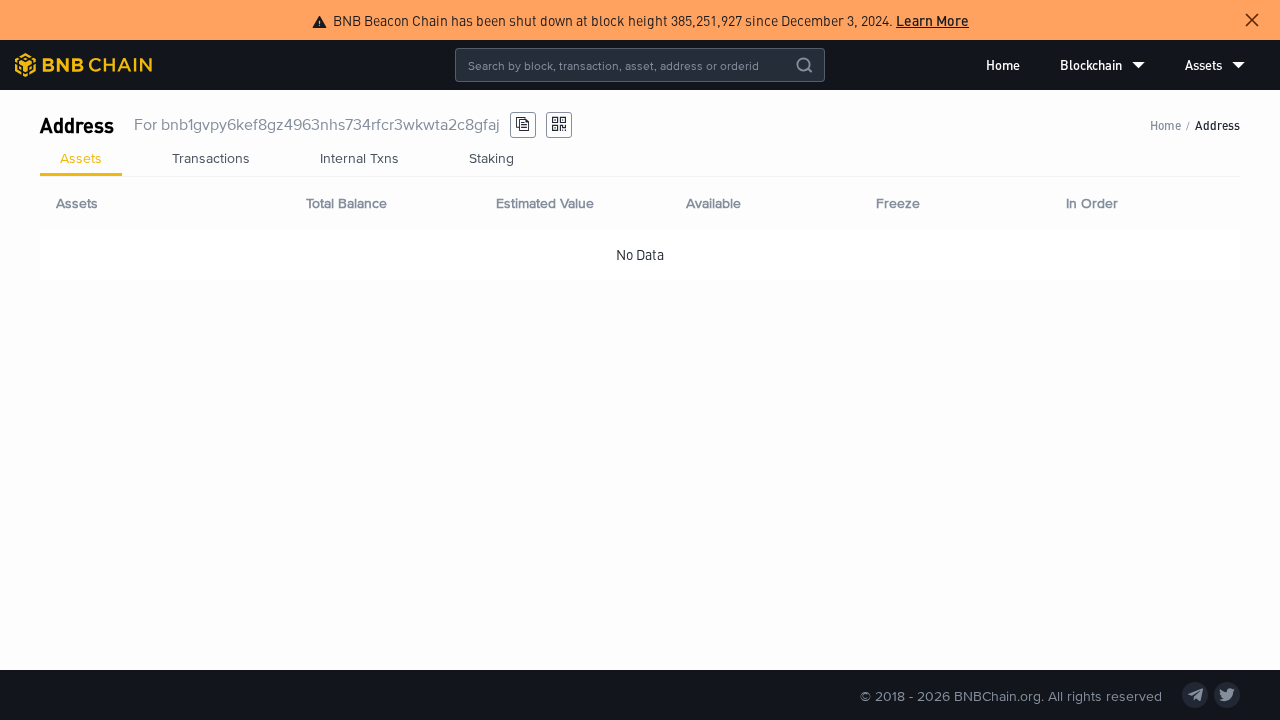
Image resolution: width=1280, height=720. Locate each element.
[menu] (1115, 65)
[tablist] (640, 158)
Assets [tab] (81, 157)
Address (1217, 124)
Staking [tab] (491, 157)
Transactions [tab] (211, 157)
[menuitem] (1003, 65)
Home (1003, 64)
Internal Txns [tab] (359, 157)
